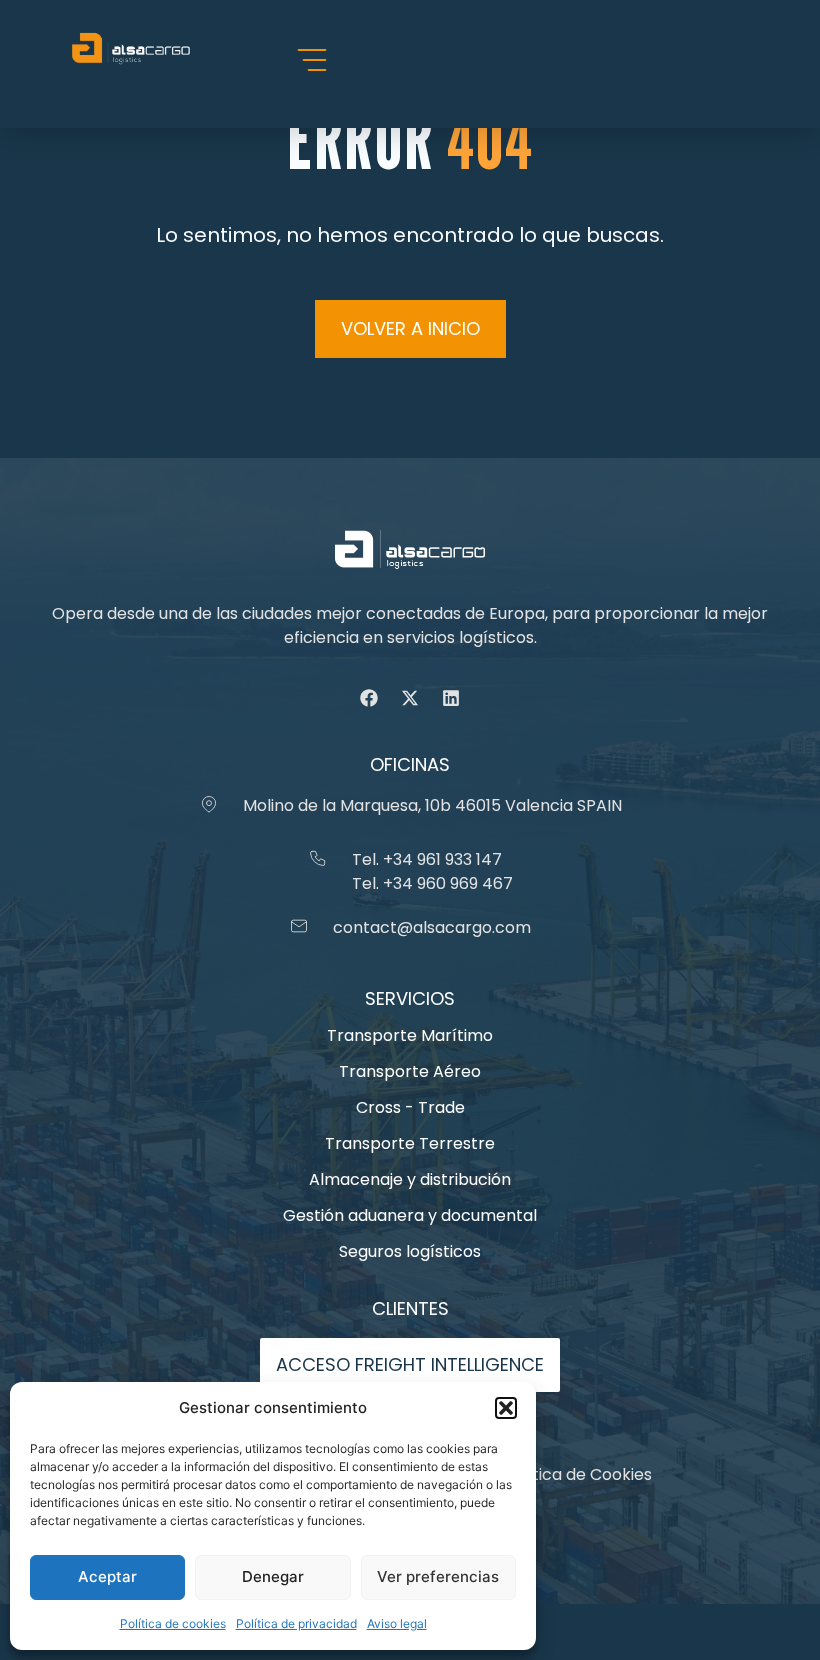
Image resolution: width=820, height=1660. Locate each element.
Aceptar (107, 1576)
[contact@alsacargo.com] (299, 926)
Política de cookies (173, 1623)
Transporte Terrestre (410, 1143)
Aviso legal (397, 1623)
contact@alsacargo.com (432, 927)
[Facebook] (369, 698)
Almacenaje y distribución (410, 1179)
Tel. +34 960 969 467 (432, 883)
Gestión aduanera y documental (410, 1215)
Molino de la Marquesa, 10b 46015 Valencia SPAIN (432, 805)
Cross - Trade (410, 1107)
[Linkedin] (451, 698)
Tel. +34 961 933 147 (427, 859)
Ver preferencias (438, 1576)
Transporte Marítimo (410, 1035)
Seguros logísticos (410, 1251)
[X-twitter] (410, 698)
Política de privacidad (296, 1623)
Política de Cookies (577, 1474)
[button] (506, 1408)
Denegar (273, 1576)
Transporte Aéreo (410, 1071)
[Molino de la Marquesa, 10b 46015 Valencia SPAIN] (209, 804)
